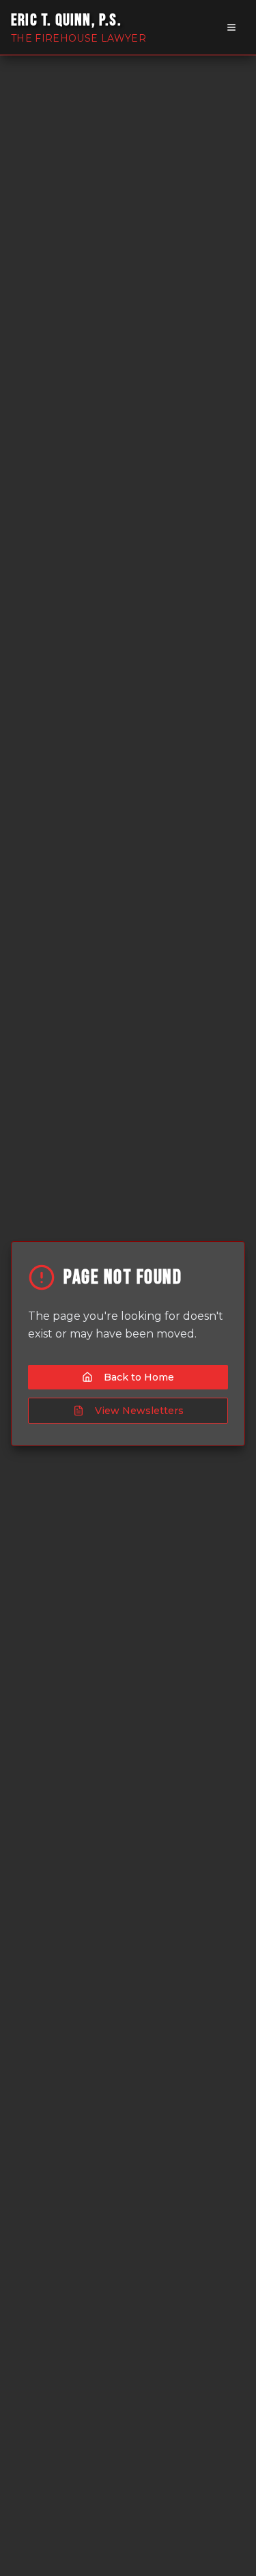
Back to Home (139, 1377)
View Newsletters (139, 1411)
